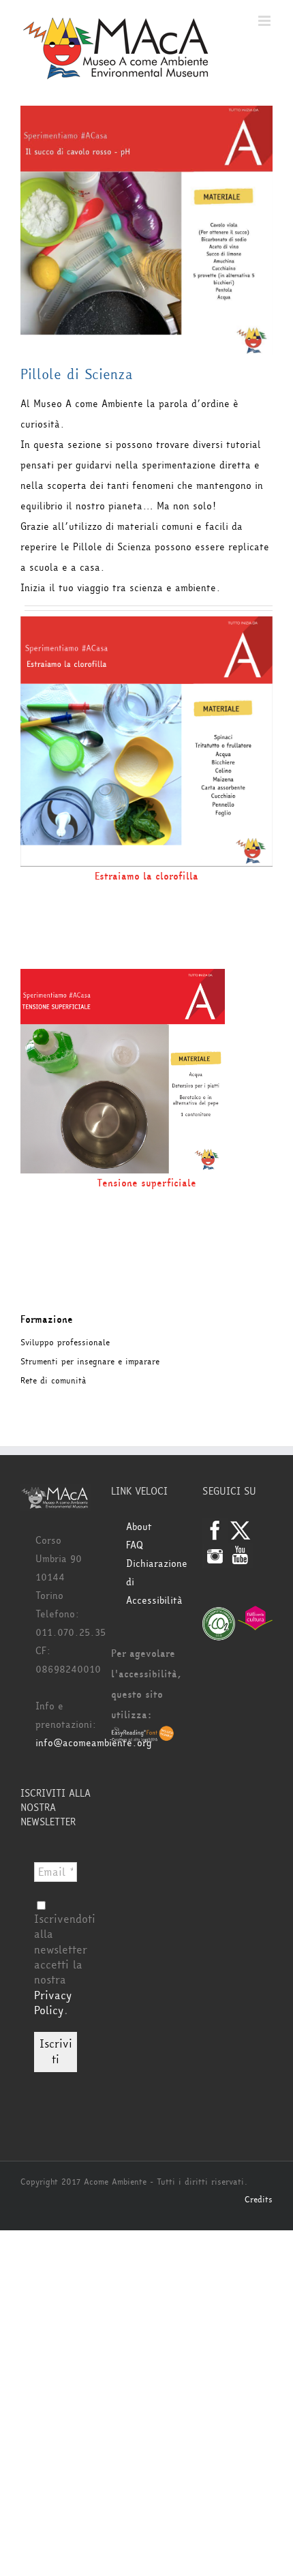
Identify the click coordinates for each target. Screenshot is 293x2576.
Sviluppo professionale (65, 1343)
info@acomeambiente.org (94, 1743)
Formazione (47, 1320)
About (139, 1527)
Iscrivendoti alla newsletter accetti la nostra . (65, 1965)
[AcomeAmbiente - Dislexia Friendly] (143, 1735)
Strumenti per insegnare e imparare (90, 1362)
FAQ (135, 1545)
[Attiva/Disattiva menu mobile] (265, 21)
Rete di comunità (53, 1381)
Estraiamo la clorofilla (146, 877)
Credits (259, 2200)
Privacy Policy (53, 2003)
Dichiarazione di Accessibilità (154, 1582)
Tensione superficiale (146, 1183)
